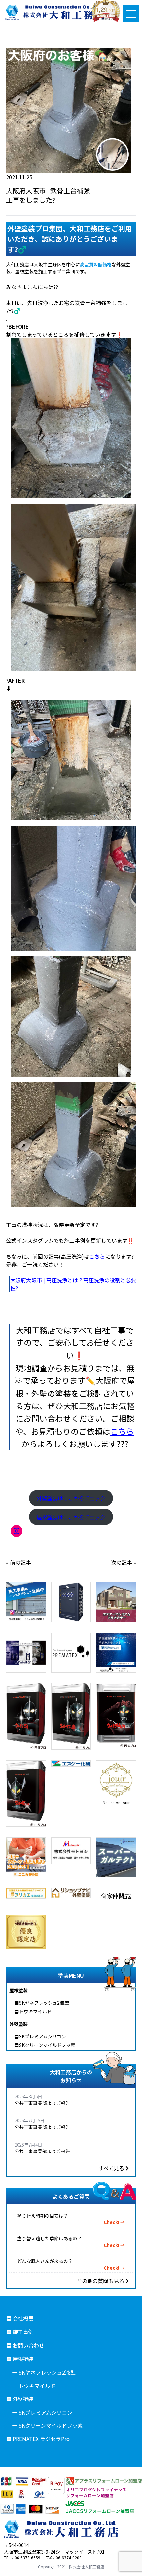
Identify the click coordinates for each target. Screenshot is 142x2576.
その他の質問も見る (101, 2281)
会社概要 (23, 2318)
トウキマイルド (35, 2011)
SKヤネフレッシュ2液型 (44, 2003)
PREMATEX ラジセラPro (41, 2439)
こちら (97, 1256)
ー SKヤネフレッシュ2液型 (44, 2372)
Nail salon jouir (116, 1802)
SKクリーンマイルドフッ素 (47, 2045)
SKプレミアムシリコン (43, 2036)
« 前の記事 (18, 1562)
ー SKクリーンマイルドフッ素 (47, 2425)
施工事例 (23, 2332)
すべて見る (112, 2168)
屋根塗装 (23, 2359)
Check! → (114, 2222)
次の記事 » (124, 1562)
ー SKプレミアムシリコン (42, 2412)
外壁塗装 (23, 2399)
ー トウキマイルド (34, 2386)
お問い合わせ (28, 2345)
